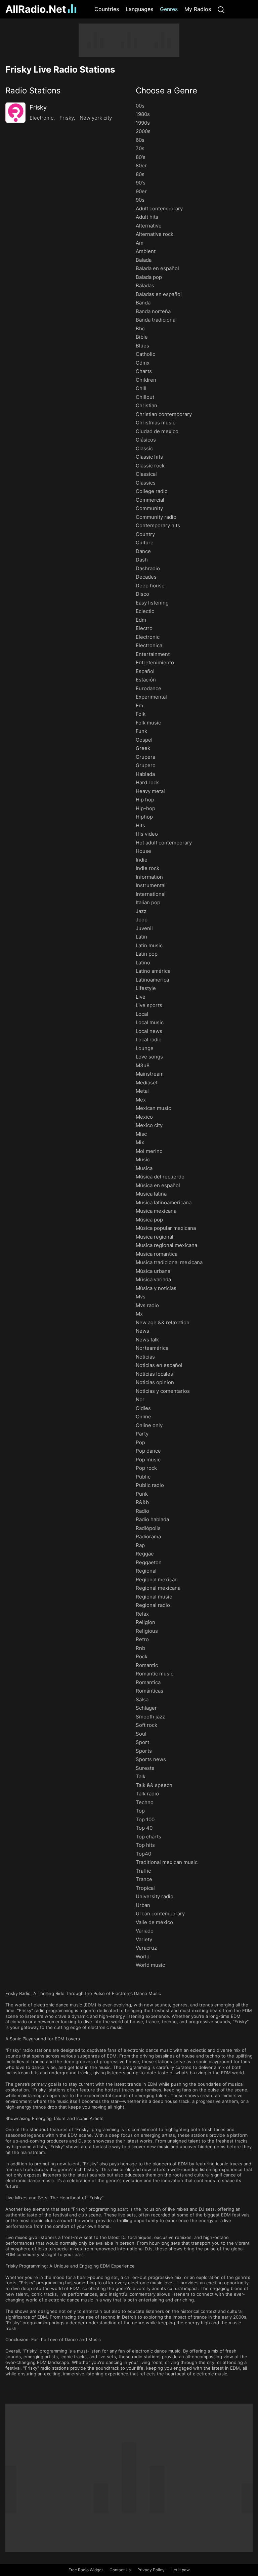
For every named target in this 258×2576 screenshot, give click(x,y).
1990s (143, 123)
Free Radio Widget (86, 2570)
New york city (96, 118)
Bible (142, 337)
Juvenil (144, 928)
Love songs (149, 1057)
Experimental (151, 697)
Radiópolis (148, 1528)
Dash (142, 560)
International (151, 894)
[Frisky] (15, 113)
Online (143, 1417)
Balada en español (157, 268)
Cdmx (143, 363)
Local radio (149, 1040)
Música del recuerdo (160, 1177)
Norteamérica (152, 1348)
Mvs (141, 1297)
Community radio (156, 517)
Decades (146, 577)
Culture (145, 543)
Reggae (145, 1554)
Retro (142, 1639)
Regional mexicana (158, 1588)
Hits (140, 825)
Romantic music (155, 1674)
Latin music (149, 945)
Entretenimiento (155, 662)
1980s (143, 114)
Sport (142, 1742)
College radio (152, 491)
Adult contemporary (159, 209)
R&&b (142, 1502)
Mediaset (147, 1083)
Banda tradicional (156, 320)
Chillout (145, 397)
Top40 (143, 1854)
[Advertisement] (129, 40)
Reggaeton (149, 1562)
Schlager (146, 1708)
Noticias (145, 1357)
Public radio (150, 1485)
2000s (143, 131)
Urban (143, 1905)
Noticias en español (159, 1365)
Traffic (143, 1871)
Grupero (146, 765)
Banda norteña (153, 311)
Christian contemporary (164, 414)
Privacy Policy (151, 2570)
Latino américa (153, 971)
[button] (64, 91)
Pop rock (146, 1468)
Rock (142, 1656)
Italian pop (148, 902)
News (142, 1331)
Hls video (147, 834)
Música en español (158, 1185)
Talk (141, 1776)
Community (149, 508)
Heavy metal (150, 791)
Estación (146, 680)
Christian (146, 405)
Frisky (38, 107)
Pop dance (148, 1451)
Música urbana (153, 1271)
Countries (107, 9)
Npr (140, 1399)
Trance (144, 1879)
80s (140, 174)
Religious (147, 1631)
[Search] (221, 9)
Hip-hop (145, 808)
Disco (142, 594)
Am (140, 243)
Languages (139, 9)
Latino (143, 963)
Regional (146, 1571)
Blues (142, 346)
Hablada (145, 774)
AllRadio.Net (36, 9)
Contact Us (120, 2570)
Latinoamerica (152, 980)
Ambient (146, 251)
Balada (144, 260)
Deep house (150, 586)
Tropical (145, 1888)
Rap (140, 1545)
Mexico (144, 1117)
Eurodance (148, 688)
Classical (146, 474)
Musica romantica (157, 1254)
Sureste (145, 1768)
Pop (140, 1442)
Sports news (151, 1759)
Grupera (145, 757)
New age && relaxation (163, 1322)
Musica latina (151, 1194)
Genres (169, 9)
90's (141, 183)
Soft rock (146, 1725)
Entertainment (153, 654)
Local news (149, 1031)
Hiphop (144, 817)
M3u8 (143, 1065)
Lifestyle (146, 988)
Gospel (144, 740)
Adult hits (147, 217)
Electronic (41, 118)
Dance (143, 551)
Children (146, 380)
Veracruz (146, 1948)
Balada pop (149, 277)
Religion (145, 1622)
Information (149, 877)
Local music (150, 1022)
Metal (142, 1091)
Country (145, 534)
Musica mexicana (156, 1211)
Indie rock (147, 868)
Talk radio (147, 1794)
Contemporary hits (158, 525)
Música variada (153, 1279)
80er (141, 165)
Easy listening (152, 603)
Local (142, 1014)
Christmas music (156, 423)
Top (140, 1811)
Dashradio (148, 568)
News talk (147, 1340)
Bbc (140, 328)
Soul (141, 1734)
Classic (144, 448)
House (143, 851)
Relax (142, 1614)
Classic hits (149, 457)
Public (143, 1477)
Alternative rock (155, 234)
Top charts (148, 1837)
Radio (142, 1511)
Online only (149, 1425)
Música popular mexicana (166, 1228)
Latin (141, 937)
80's (141, 157)
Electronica (149, 645)
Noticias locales (154, 1374)
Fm (139, 705)
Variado (145, 1931)
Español (145, 671)
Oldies (143, 1408)
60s (140, 140)
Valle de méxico (154, 1922)
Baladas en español (159, 294)
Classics (146, 483)
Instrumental (151, 885)
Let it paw (181, 2570)
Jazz (141, 911)
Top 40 (144, 1828)
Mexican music (153, 1108)
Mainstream (150, 1074)
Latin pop (147, 954)
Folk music (148, 723)
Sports (144, 1751)
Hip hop (145, 800)
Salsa (142, 1699)
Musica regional (155, 1237)
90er (141, 191)
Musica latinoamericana (164, 1202)
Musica (144, 1168)
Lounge (145, 1048)
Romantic (147, 1665)
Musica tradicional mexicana (169, 1262)
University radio (155, 1896)
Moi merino (149, 1151)
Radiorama (148, 1536)
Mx (139, 1314)
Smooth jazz (150, 1717)
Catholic (145, 354)
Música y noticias (156, 1288)
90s (140, 200)
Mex (141, 1100)
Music (143, 1159)
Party (142, 1434)
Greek (143, 748)
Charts (144, 371)
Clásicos (146, 440)
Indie (142, 860)
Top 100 (145, 1819)
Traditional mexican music (167, 1862)
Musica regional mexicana (166, 1245)
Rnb (140, 1648)
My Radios (198, 9)
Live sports (149, 1005)
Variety (144, 1939)
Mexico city (149, 1125)
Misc (141, 1134)
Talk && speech (154, 1785)
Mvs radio (147, 1305)
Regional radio (153, 1605)
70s (140, 148)
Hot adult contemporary (164, 843)
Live (141, 997)
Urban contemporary (160, 1914)
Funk (141, 731)
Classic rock (150, 466)
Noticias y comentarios (163, 1391)
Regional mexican (157, 1580)
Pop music (148, 1460)
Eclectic (145, 611)
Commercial (150, 500)
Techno (145, 1802)
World (143, 1957)
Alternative (149, 226)
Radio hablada (152, 1519)
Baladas (145, 285)
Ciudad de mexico (157, 431)
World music (150, 1965)
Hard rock (147, 782)
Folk (141, 714)
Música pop (149, 1220)
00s (140, 106)
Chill (141, 388)
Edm (141, 620)
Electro (144, 628)
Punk (142, 1494)
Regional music (154, 1597)
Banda (143, 303)
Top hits (145, 1845)
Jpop (142, 920)
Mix (140, 1142)
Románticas (149, 1691)
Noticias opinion (155, 1382)
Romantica (148, 1682)
